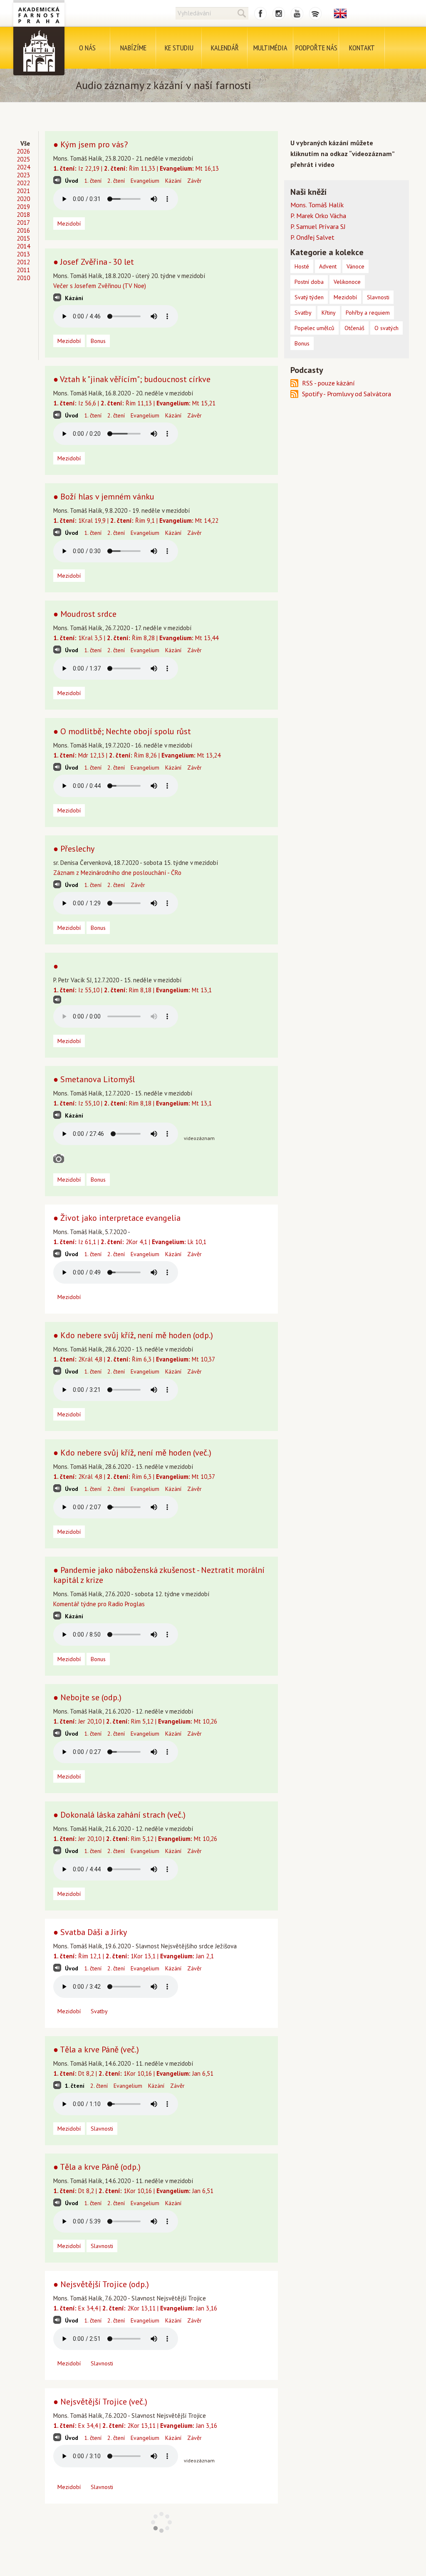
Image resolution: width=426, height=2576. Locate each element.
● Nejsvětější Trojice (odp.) (101, 2284)
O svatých (386, 328)
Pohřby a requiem (368, 313)
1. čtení (93, 181)
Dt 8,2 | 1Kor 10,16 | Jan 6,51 (133, 2073)
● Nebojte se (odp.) (87, 1697)
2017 (23, 222)
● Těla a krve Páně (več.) (96, 2049)
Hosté (302, 266)
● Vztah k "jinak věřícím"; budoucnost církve (132, 379)
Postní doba (309, 282)
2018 (23, 215)
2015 (23, 238)
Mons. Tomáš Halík (317, 205)
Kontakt (362, 48)
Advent (328, 266)
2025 (23, 159)
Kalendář (225, 48)
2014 (23, 246)
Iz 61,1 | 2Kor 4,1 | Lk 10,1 (130, 1242)
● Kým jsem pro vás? (90, 144)
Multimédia (270, 48)
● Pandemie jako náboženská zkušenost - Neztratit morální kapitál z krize (159, 1575)
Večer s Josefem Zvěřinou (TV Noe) (100, 286)
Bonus (98, 341)
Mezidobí (69, 224)
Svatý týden (309, 297)
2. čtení (116, 181)
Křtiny (329, 313)
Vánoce (355, 266)
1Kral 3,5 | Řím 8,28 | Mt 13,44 (136, 638)
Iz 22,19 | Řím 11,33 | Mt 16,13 (136, 168)
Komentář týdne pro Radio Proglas (99, 1604)
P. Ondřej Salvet (312, 237)
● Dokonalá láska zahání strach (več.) (119, 1815)
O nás (87, 48)
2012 (23, 262)
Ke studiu (179, 48)
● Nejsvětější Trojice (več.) (100, 2402)
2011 (23, 270)
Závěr (194, 181)
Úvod (72, 181)
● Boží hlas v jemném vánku (104, 497)
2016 (23, 230)
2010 (23, 278)
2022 (23, 183)
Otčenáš (354, 328)
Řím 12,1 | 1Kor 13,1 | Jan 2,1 (134, 1956)
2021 (23, 191)
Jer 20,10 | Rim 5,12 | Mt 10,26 (135, 1721)
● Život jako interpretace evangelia (117, 1218)
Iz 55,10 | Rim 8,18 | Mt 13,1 (133, 990)
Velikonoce (347, 282)
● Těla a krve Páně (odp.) (97, 2167)
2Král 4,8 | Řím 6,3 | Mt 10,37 (134, 1359)
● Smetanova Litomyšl (94, 1079)
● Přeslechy (74, 849)
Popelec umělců (315, 328)
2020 (23, 199)
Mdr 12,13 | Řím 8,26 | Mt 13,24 (137, 755)
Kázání (173, 181)
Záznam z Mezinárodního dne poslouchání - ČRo (117, 873)
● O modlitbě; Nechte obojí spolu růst (122, 731)
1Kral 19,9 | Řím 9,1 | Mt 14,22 (136, 520)
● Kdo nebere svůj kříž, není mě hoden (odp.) (133, 1335)
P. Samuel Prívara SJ (318, 226)
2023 (23, 175)
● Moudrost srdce (85, 614)
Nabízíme (133, 48)
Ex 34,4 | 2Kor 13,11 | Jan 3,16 (135, 2308)
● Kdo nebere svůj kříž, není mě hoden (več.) (132, 1453)
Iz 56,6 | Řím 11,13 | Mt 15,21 (134, 403)
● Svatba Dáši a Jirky (90, 1932)
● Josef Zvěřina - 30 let (94, 262)
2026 (23, 151)
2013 (23, 254)
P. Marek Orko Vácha (318, 216)
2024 (23, 167)
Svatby (99, 2011)
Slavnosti (102, 2129)
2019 (23, 207)
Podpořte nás (316, 48)
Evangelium (145, 181)
